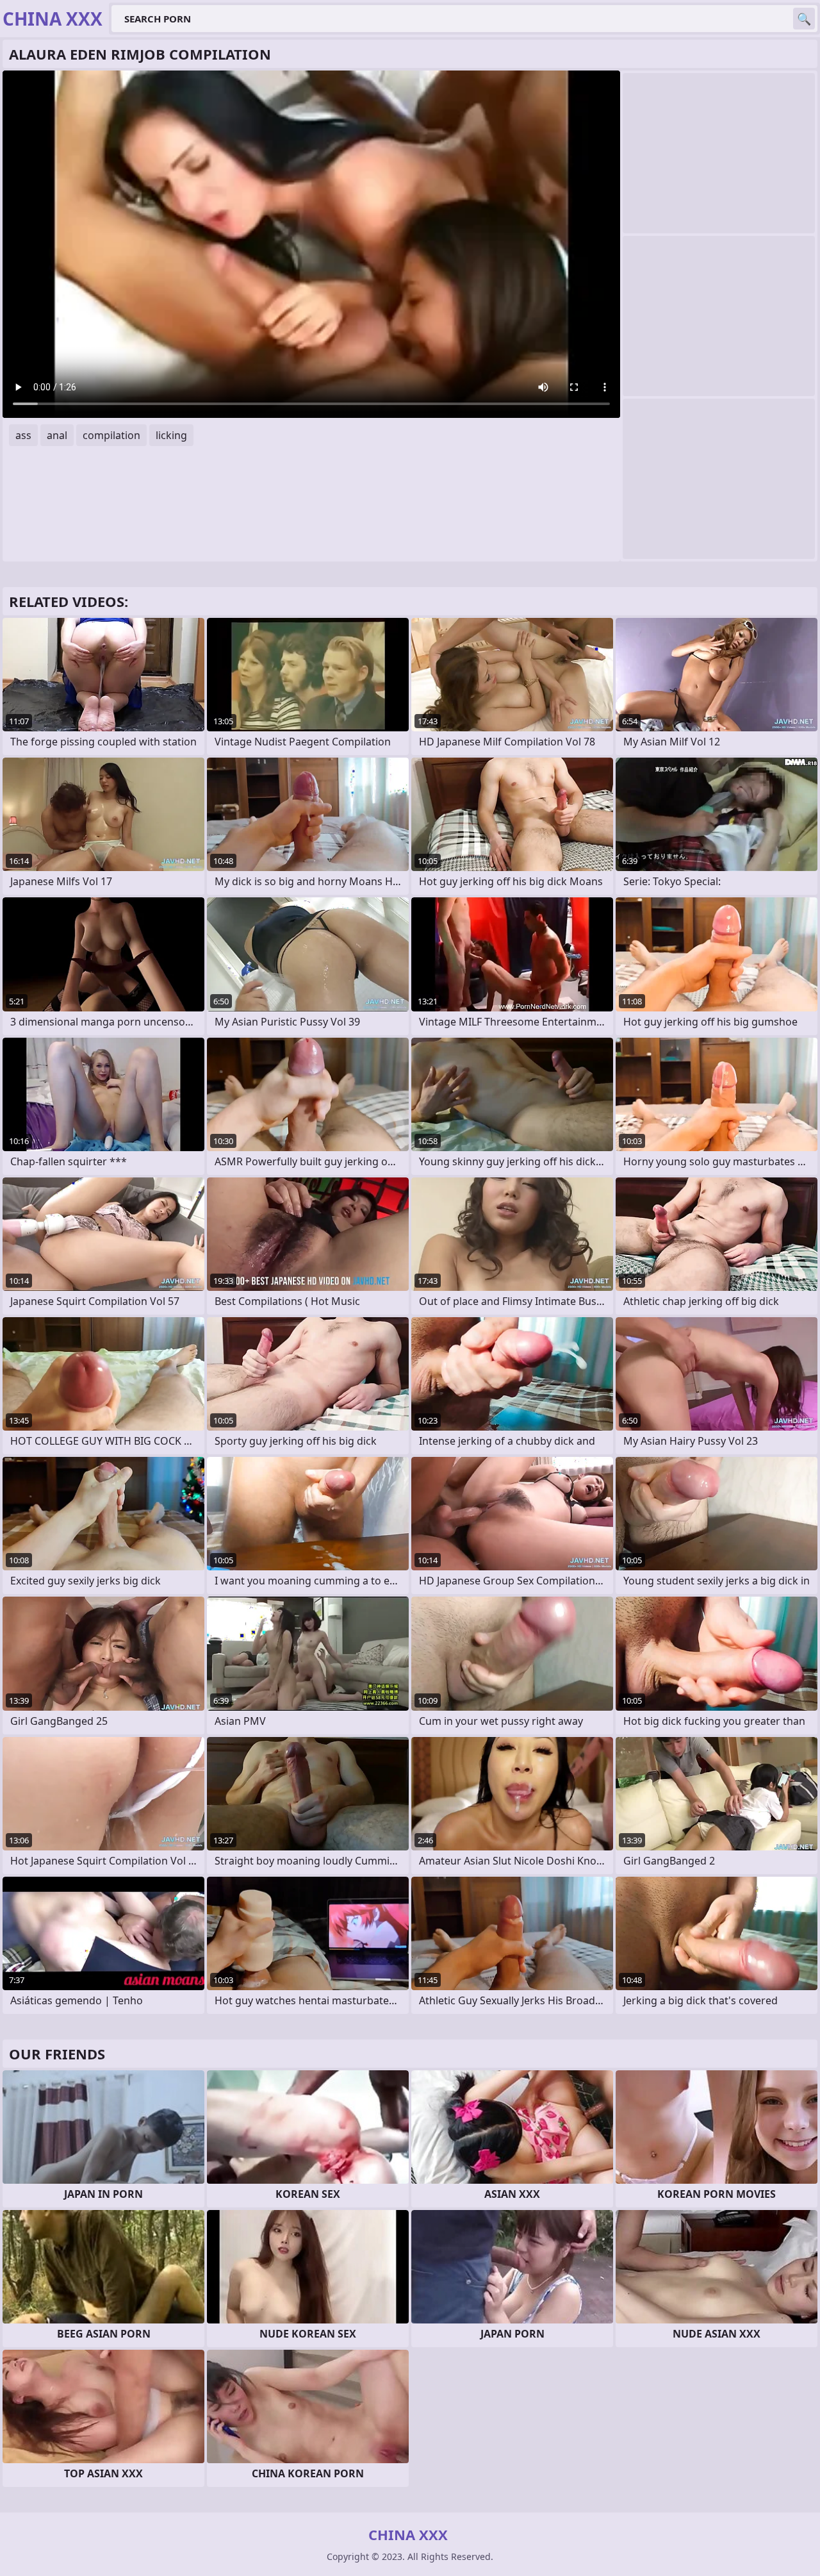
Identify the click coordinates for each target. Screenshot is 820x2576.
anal (57, 435)
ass (23, 435)
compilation (111, 435)
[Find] (804, 19)
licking (171, 435)
